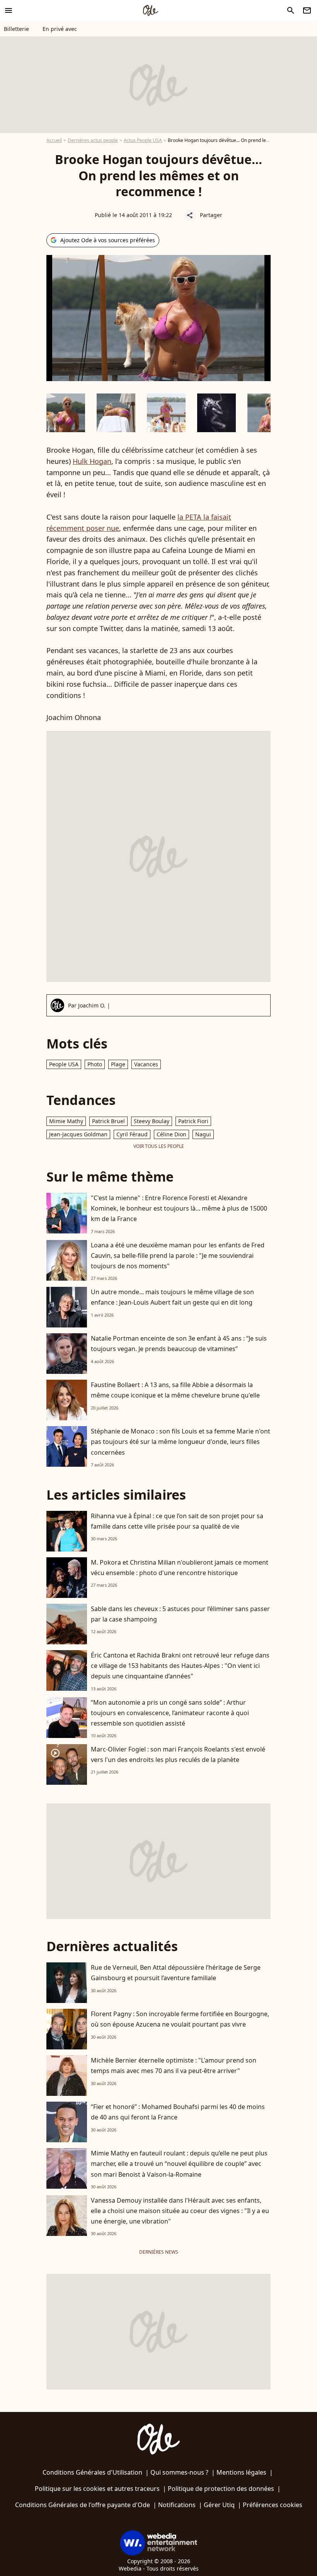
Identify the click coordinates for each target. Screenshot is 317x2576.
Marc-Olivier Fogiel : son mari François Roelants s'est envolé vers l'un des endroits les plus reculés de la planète (178, 1754)
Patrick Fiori (193, 1121)
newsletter (307, 10)
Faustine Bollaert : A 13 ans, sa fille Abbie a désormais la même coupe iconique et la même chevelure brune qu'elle (175, 1390)
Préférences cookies (273, 2505)
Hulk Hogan (92, 461)
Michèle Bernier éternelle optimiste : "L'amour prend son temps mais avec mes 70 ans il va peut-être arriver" (174, 2065)
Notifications (177, 2505)
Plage (118, 1064)
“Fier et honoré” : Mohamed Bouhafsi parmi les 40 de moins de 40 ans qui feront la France (178, 2112)
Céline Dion (171, 1134)
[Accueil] (150, 10)
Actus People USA (143, 140)
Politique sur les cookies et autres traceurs (97, 2489)
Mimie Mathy (66, 1121)
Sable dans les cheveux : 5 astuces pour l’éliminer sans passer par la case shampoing (180, 1614)
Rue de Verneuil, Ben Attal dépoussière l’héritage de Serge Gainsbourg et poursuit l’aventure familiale (176, 1973)
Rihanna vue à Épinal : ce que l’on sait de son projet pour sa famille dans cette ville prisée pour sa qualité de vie (177, 1521)
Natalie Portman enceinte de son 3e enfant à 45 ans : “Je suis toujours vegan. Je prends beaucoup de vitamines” (179, 1344)
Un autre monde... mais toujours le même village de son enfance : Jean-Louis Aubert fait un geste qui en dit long (172, 1297)
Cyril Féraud (132, 1134)
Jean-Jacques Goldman (78, 1134)
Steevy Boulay (152, 1121)
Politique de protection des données (221, 2489)
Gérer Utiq (219, 2505)
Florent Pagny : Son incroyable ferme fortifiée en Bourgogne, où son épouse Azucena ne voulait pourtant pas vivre (180, 2019)
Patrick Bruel (108, 1121)
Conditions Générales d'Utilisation (92, 2472)
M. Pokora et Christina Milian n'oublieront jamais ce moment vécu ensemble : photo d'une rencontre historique (180, 1568)
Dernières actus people (93, 140)
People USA (64, 1064)
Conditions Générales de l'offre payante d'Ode (83, 2505)
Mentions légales (241, 2472)
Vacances (146, 1064)
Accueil (54, 140)
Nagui (203, 1134)
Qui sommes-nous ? (179, 2472)
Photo (95, 1064)
